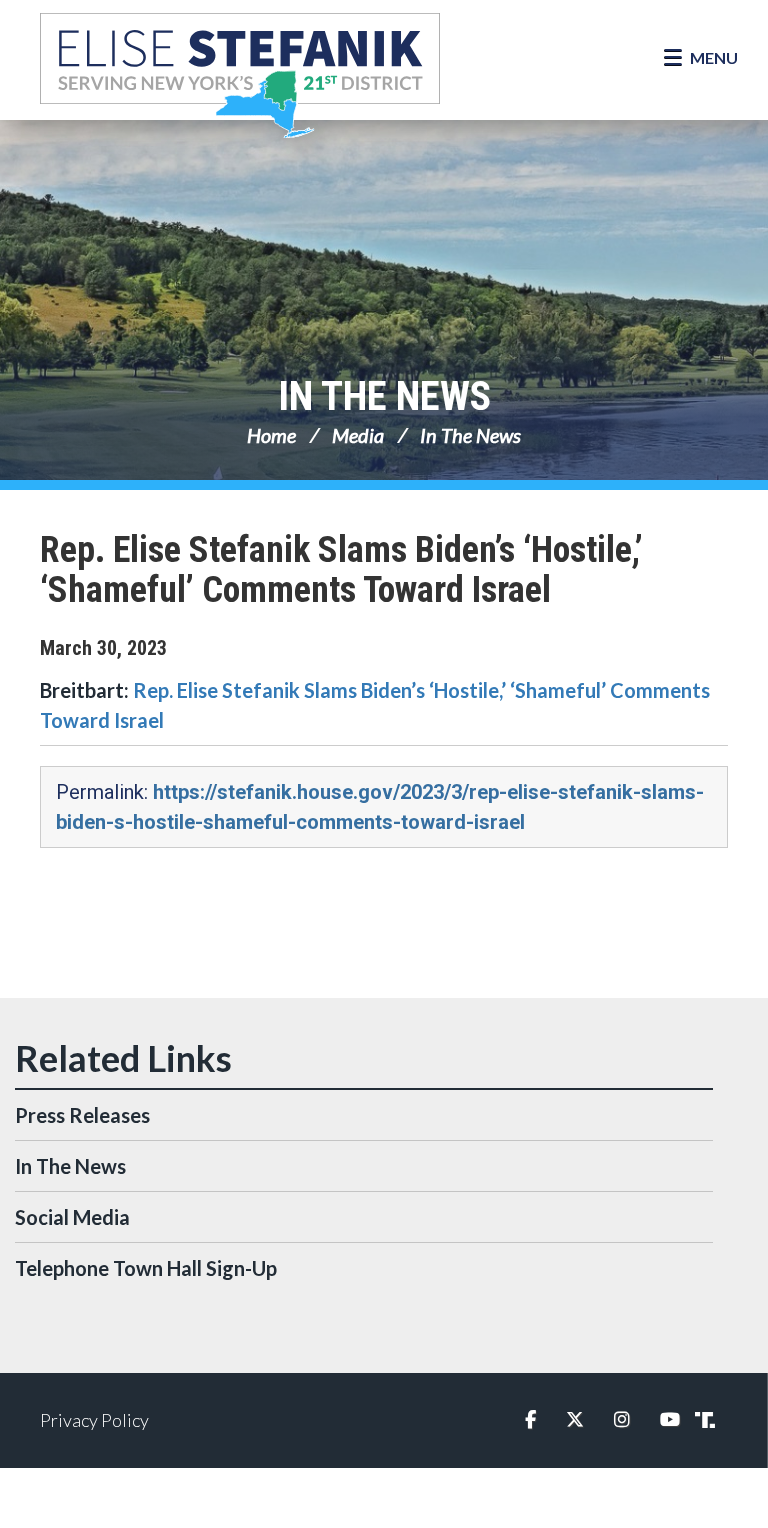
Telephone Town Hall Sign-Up (146, 1268)
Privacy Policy (94, 1420)
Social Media (72, 1217)
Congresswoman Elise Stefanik (240, 75)
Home (271, 435)
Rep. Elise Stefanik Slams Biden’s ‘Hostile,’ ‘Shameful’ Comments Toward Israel (341, 570)
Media (358, 435)
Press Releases (82, 1115)
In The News (384, 396)
